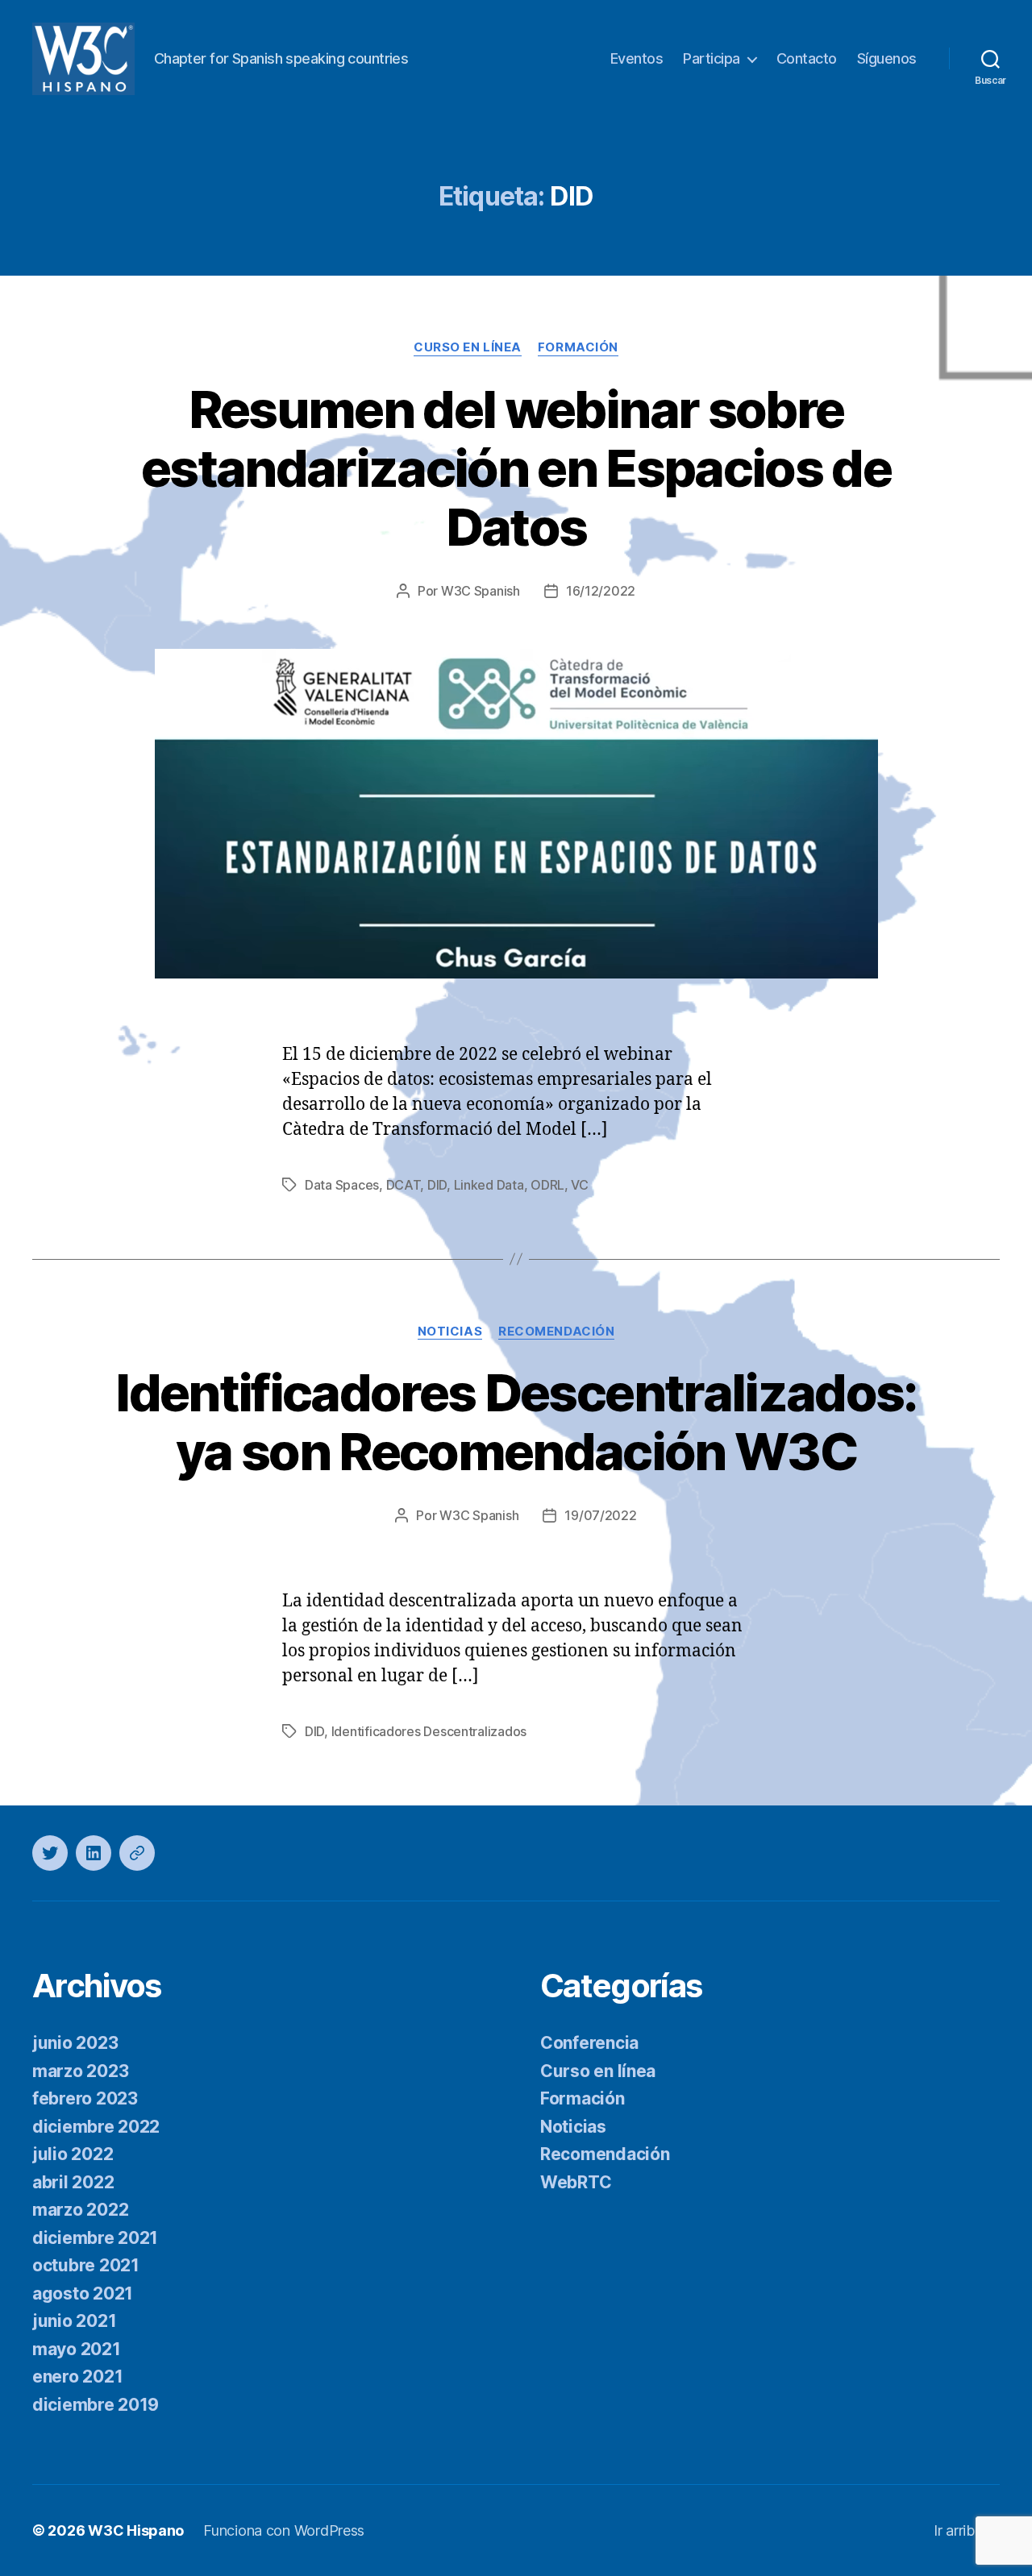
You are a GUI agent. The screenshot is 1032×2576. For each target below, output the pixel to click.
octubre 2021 (86, 2265)
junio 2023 (75, 2043)
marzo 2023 (80, 2071)
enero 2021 (77, 2377)
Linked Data (489, 1185)
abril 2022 (73, 2182)
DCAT (404, 1185)
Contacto (807, 58)
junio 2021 (74, 2321)
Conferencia (589, 2043)
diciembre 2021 (95, 2238)
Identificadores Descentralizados (429, 1731)
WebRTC (576, 2182)
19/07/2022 (600, 1515)
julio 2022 (73, 2154)
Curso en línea (468, 347)
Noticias (450, 1332)
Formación (578, 347)
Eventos (637, 58)
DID (437, 1185)
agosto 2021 (83, 2293)
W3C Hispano (136, 2530)
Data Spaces (342, 1185)
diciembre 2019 (96, 2405)
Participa (712, 58)
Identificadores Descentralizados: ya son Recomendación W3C (516, 1422)
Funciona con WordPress (284, 2530)
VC (579, 1185)
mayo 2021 (77, 2349)
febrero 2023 (85, 2098)
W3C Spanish (481, 591)
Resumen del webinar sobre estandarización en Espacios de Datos (516, 468)
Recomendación (556, 1332)
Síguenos (887, 58)
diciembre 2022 (96, 2127)
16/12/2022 (601, 591)
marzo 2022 (80, 2210)
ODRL (547, 1185)
